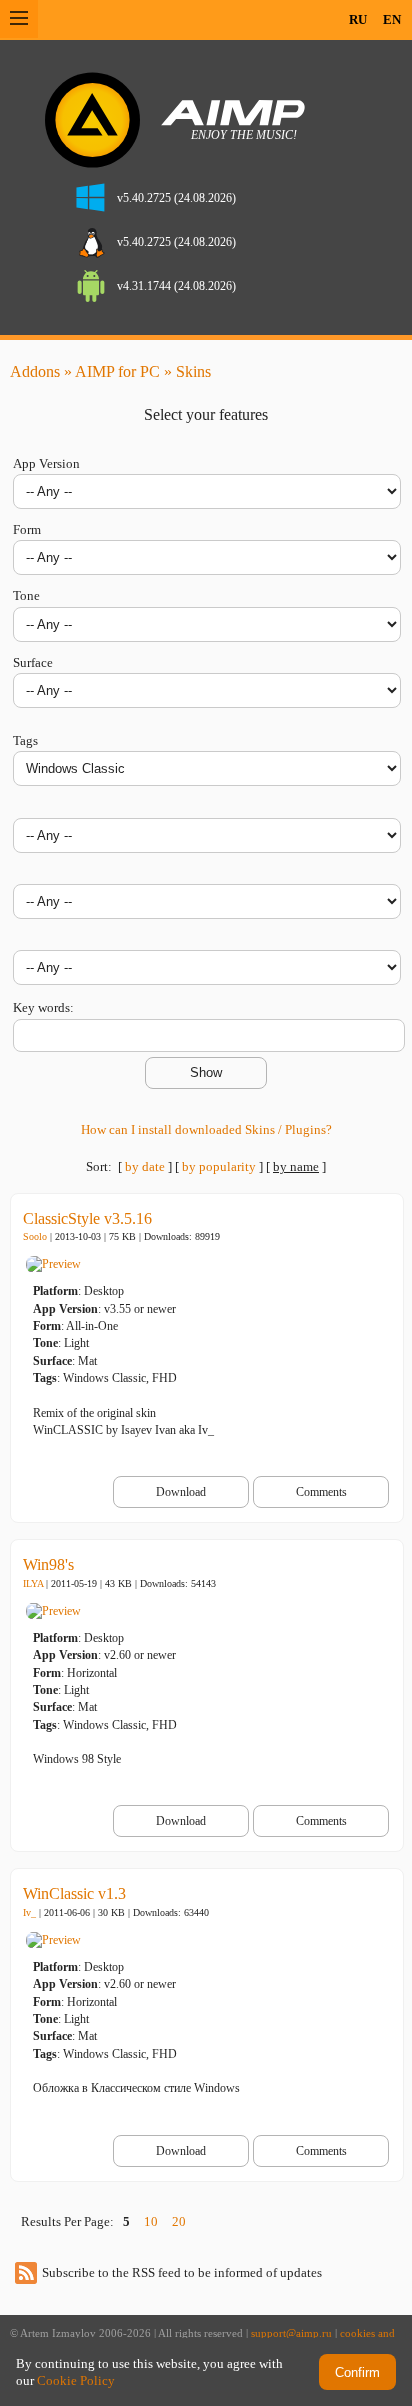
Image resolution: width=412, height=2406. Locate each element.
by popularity (219, 1166)
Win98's (48, 1564)
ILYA (33, 1583)
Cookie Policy (76, 2380)
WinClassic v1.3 (74, 1893)
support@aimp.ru (291, 2333)
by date (145, 1166)
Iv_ (29, 1912)
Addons (35, 371)
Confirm (357, 2372)
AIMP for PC (117, 371)
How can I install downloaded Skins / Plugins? (206, 1129)
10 (151, 2221)
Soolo (35, 1236)
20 (179, 2221)
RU (358, 19)
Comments (321, 1492)
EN (392, 19)
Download (181, 1492)
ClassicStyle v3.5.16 (87, 1218)
